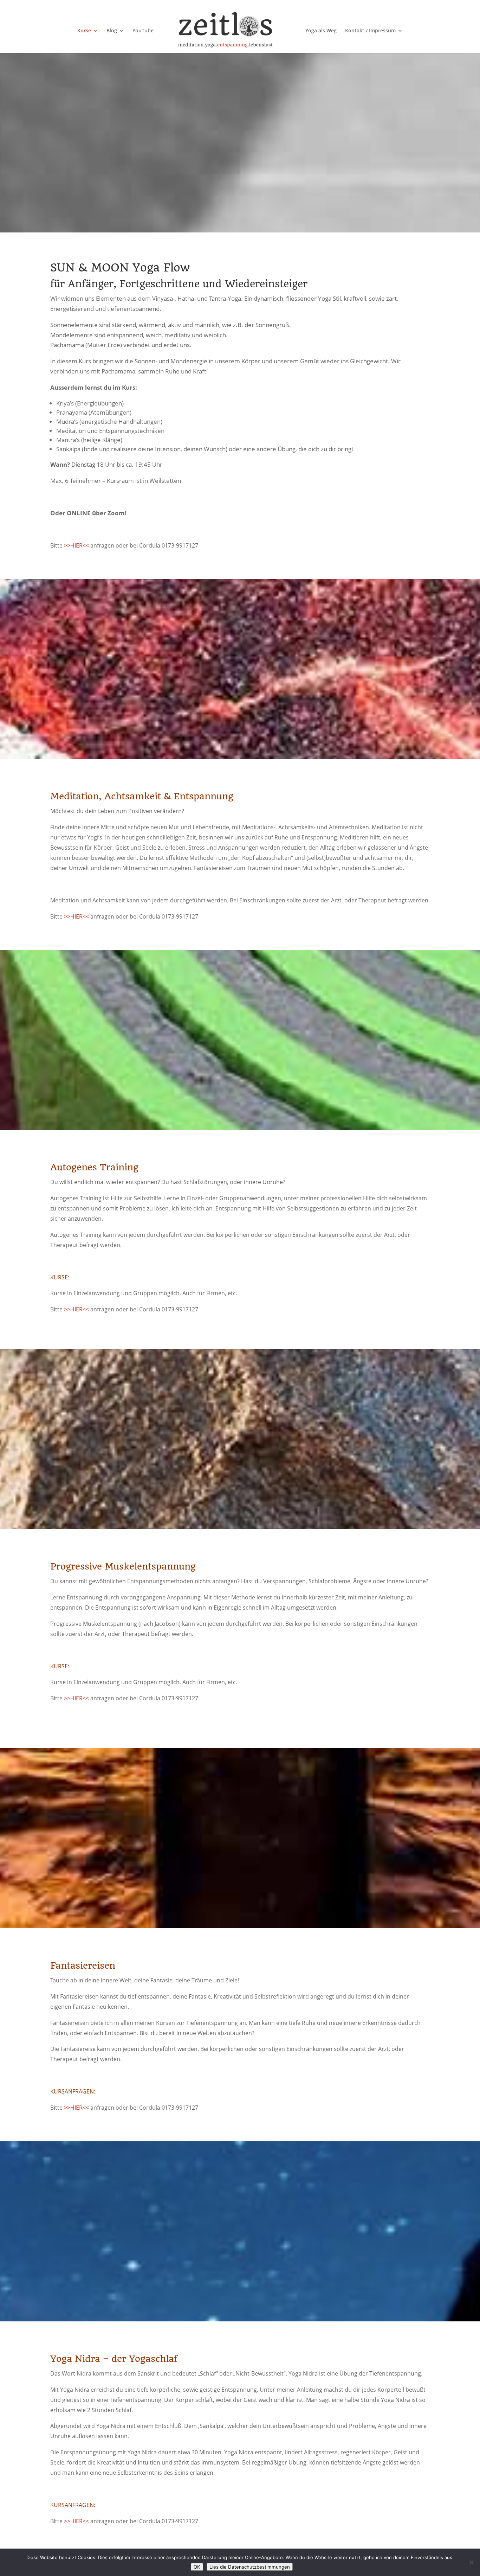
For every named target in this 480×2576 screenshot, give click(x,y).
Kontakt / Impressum (370, 31)
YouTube (143, 31)
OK (197, 2567)
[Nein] (471, 2562)
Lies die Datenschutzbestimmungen (250, 2567)
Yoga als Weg (321, 31)
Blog (112, 31)
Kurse (84, 31)
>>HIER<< (76, 545)
